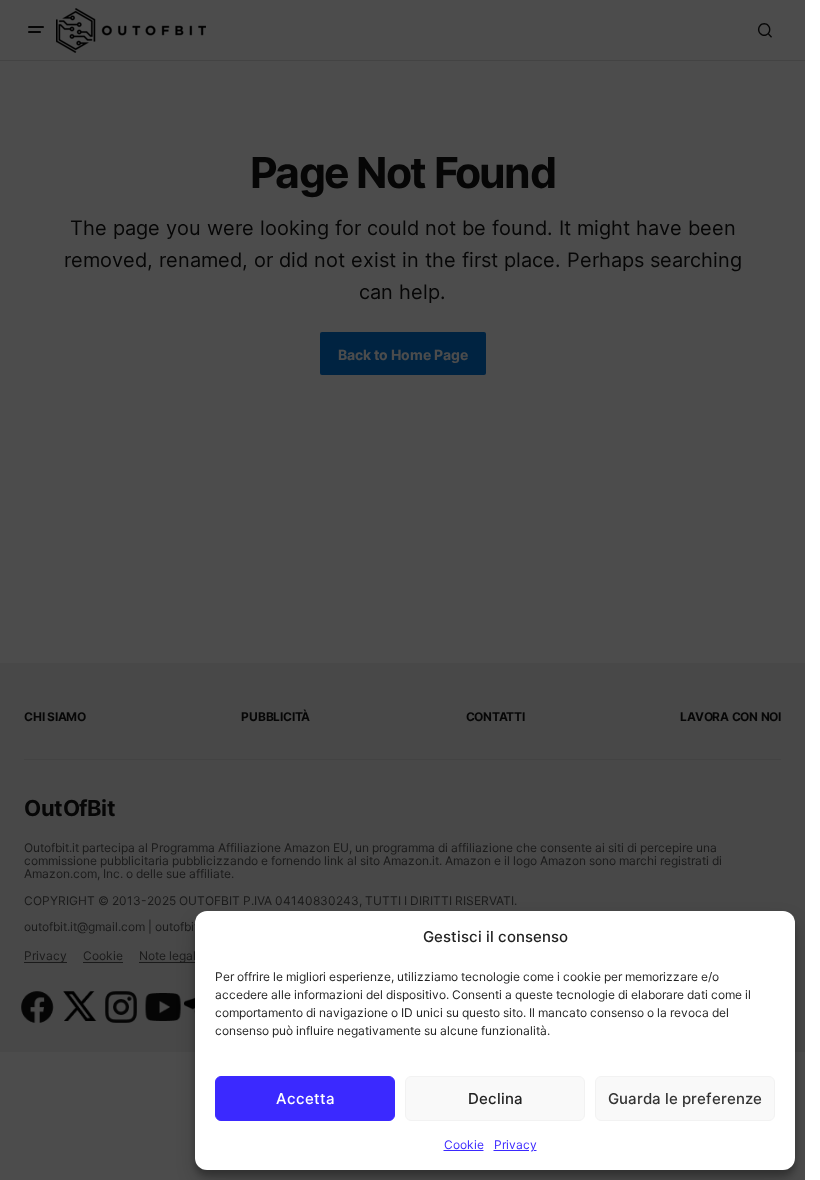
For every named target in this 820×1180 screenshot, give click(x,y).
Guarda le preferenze (685, 1098)
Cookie (464, 1144)
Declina (495, 1098)
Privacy (515, 1144)
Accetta (305, 1098)
